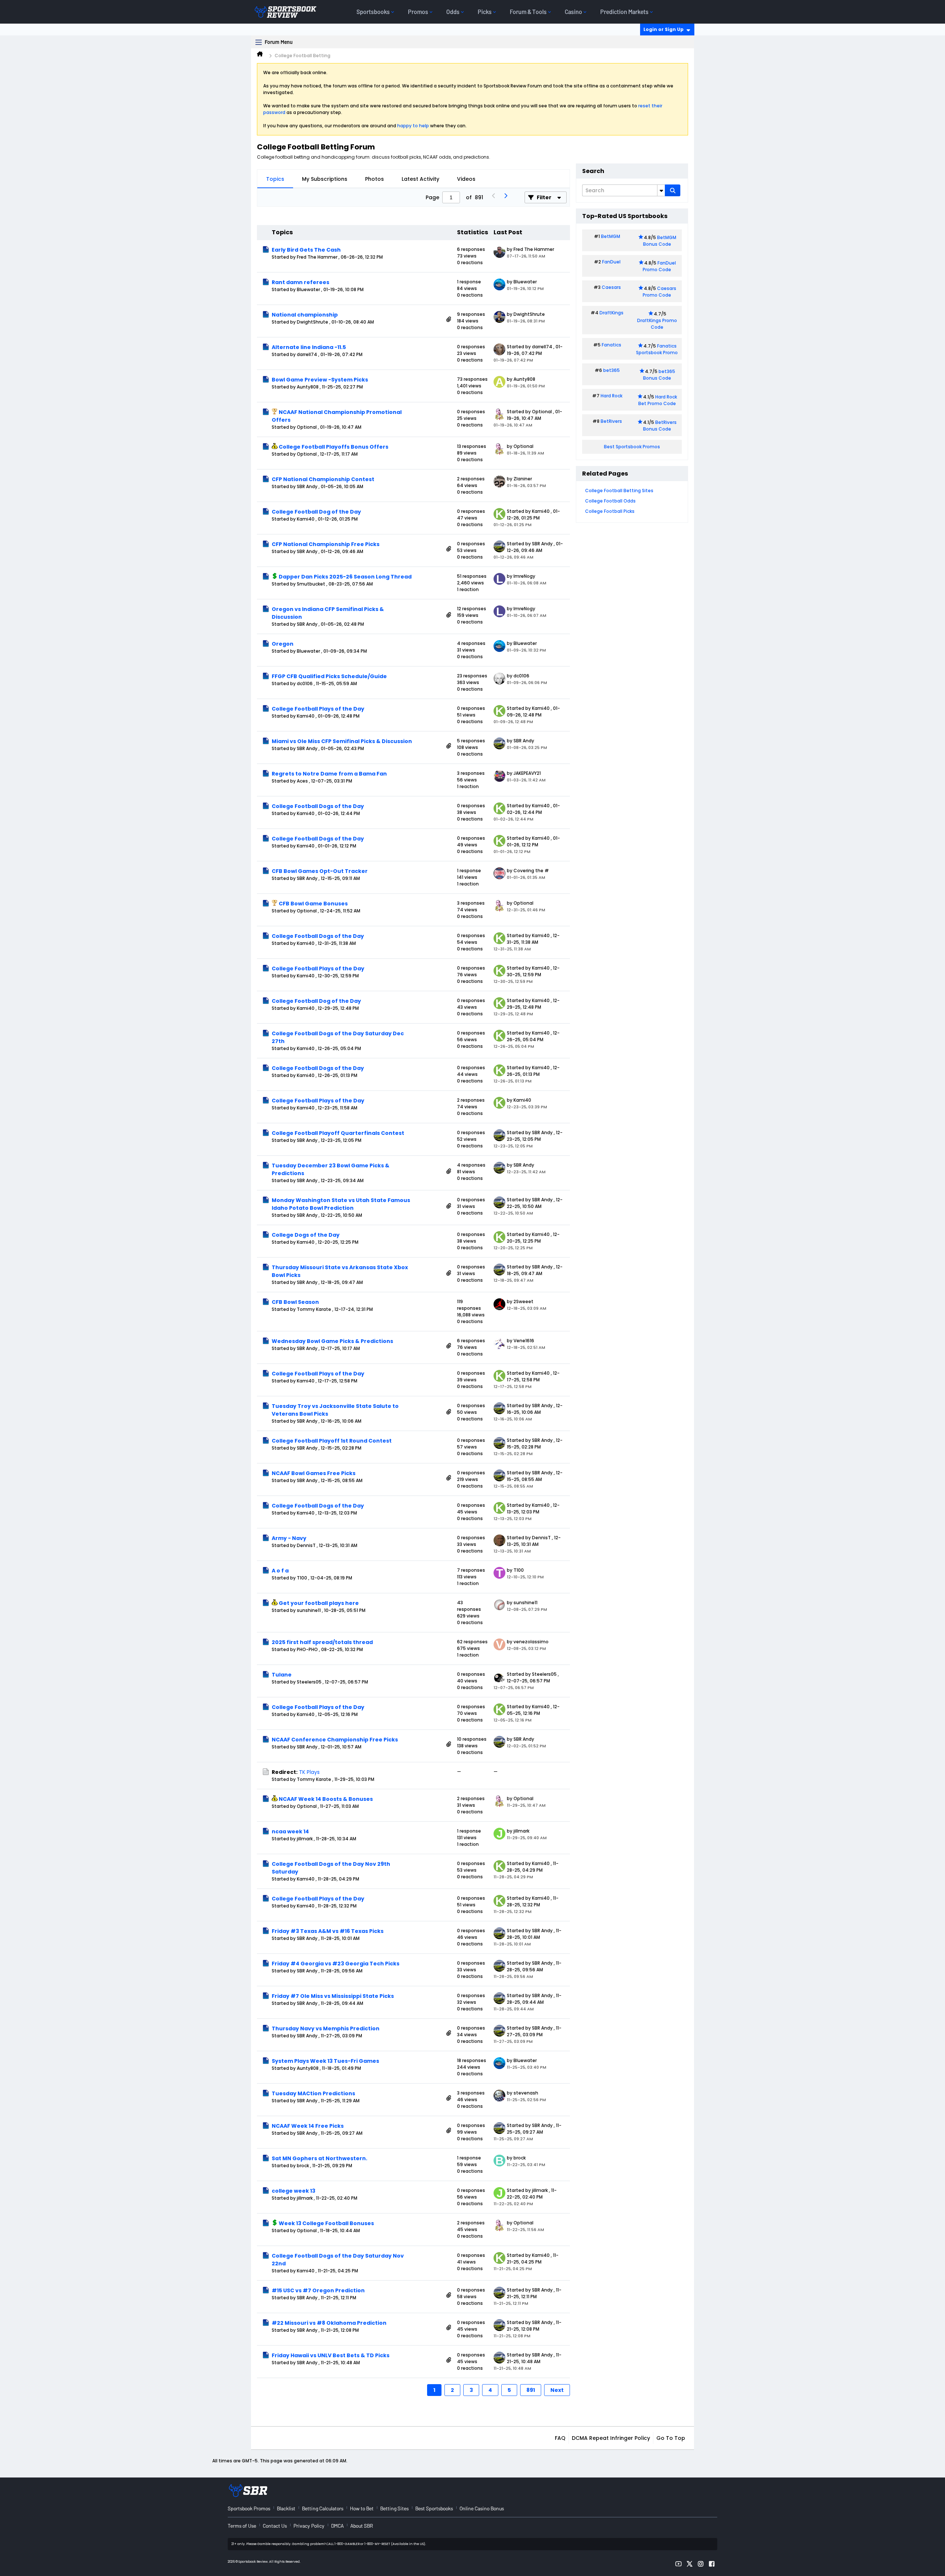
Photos (374, 179)
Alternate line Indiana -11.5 (309, 347)
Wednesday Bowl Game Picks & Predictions (332, 1341)
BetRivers (611, 421)
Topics (275, 179)
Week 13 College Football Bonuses (326, 2223)
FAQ (560, 2438)
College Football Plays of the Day (318, 709)
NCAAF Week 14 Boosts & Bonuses (326, 1799)
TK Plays (309, 1772)
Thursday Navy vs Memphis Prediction (326, 2028)
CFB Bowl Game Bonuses (313, 904)
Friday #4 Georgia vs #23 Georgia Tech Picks (336, 1964)
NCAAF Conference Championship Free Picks (335, 1740)
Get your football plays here (319, 1603)
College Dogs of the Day (306, 1235)
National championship (305, 315)
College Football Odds (610, 501)
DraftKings (611, 313)
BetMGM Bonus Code (660, 241)
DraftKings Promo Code (657, 324)
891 (531, 2390)
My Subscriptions (325, 179)
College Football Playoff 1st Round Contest (332, 1441)
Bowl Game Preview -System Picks (320, 380)
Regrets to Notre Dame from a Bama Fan (329, 774)
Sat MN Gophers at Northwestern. (319, 2158)
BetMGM (611, 236)
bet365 (611, 370)
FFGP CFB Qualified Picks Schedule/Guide (329, 676)
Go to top (671, 2438)
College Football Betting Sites (619, 491)
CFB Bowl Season (295, 1302)
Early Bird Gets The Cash (306, 250)
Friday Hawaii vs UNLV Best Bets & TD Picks (331, 2355)
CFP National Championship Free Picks (326, 544)
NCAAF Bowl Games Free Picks (314, 1473)
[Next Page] (505, 197)
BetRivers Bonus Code (660, 426)
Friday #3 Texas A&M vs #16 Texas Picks (328, 1931)
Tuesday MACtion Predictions (313, 2093)
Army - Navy (289, 1538)
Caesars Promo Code (659, 292)
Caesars (611, 287)
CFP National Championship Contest (323, 479)
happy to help (413, 126)
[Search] (673, 190)
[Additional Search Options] (661, 190)
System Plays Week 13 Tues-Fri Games (325, 2061)
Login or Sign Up (664, 29)
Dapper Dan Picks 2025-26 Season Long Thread (345, 577)
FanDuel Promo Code (659, 266)
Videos (466, 179)
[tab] (275, 179)
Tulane (282, 1675)
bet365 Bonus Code (659, 375)
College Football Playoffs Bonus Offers (334, 447)
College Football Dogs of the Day (318, 806)
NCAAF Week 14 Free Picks (308, 2126)
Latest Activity (420, 179)
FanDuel (611, 262)
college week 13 (293, 2191)
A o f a (280, 1571)
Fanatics (611, 345)
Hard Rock (611, 396)
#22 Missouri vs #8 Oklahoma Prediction (329, 2323)
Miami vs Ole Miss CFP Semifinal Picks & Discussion (342, 741)
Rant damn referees (300, 282)
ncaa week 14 (290, 1831)
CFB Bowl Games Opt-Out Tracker (320, 871)
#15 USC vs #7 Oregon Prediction (318, 2290)
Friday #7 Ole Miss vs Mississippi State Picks (333, 1996)
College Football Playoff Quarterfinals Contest (338, 1133)
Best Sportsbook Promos (632, 447)
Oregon (283, 644)
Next (557, 2390)
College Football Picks (610, 511)
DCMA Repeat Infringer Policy (611, 2438)
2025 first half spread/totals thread (322, 1642)
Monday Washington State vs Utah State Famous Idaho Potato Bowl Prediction (341, 1204)
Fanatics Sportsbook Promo (657, 349)
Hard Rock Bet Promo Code (658, 400)
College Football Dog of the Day (316, 512)
